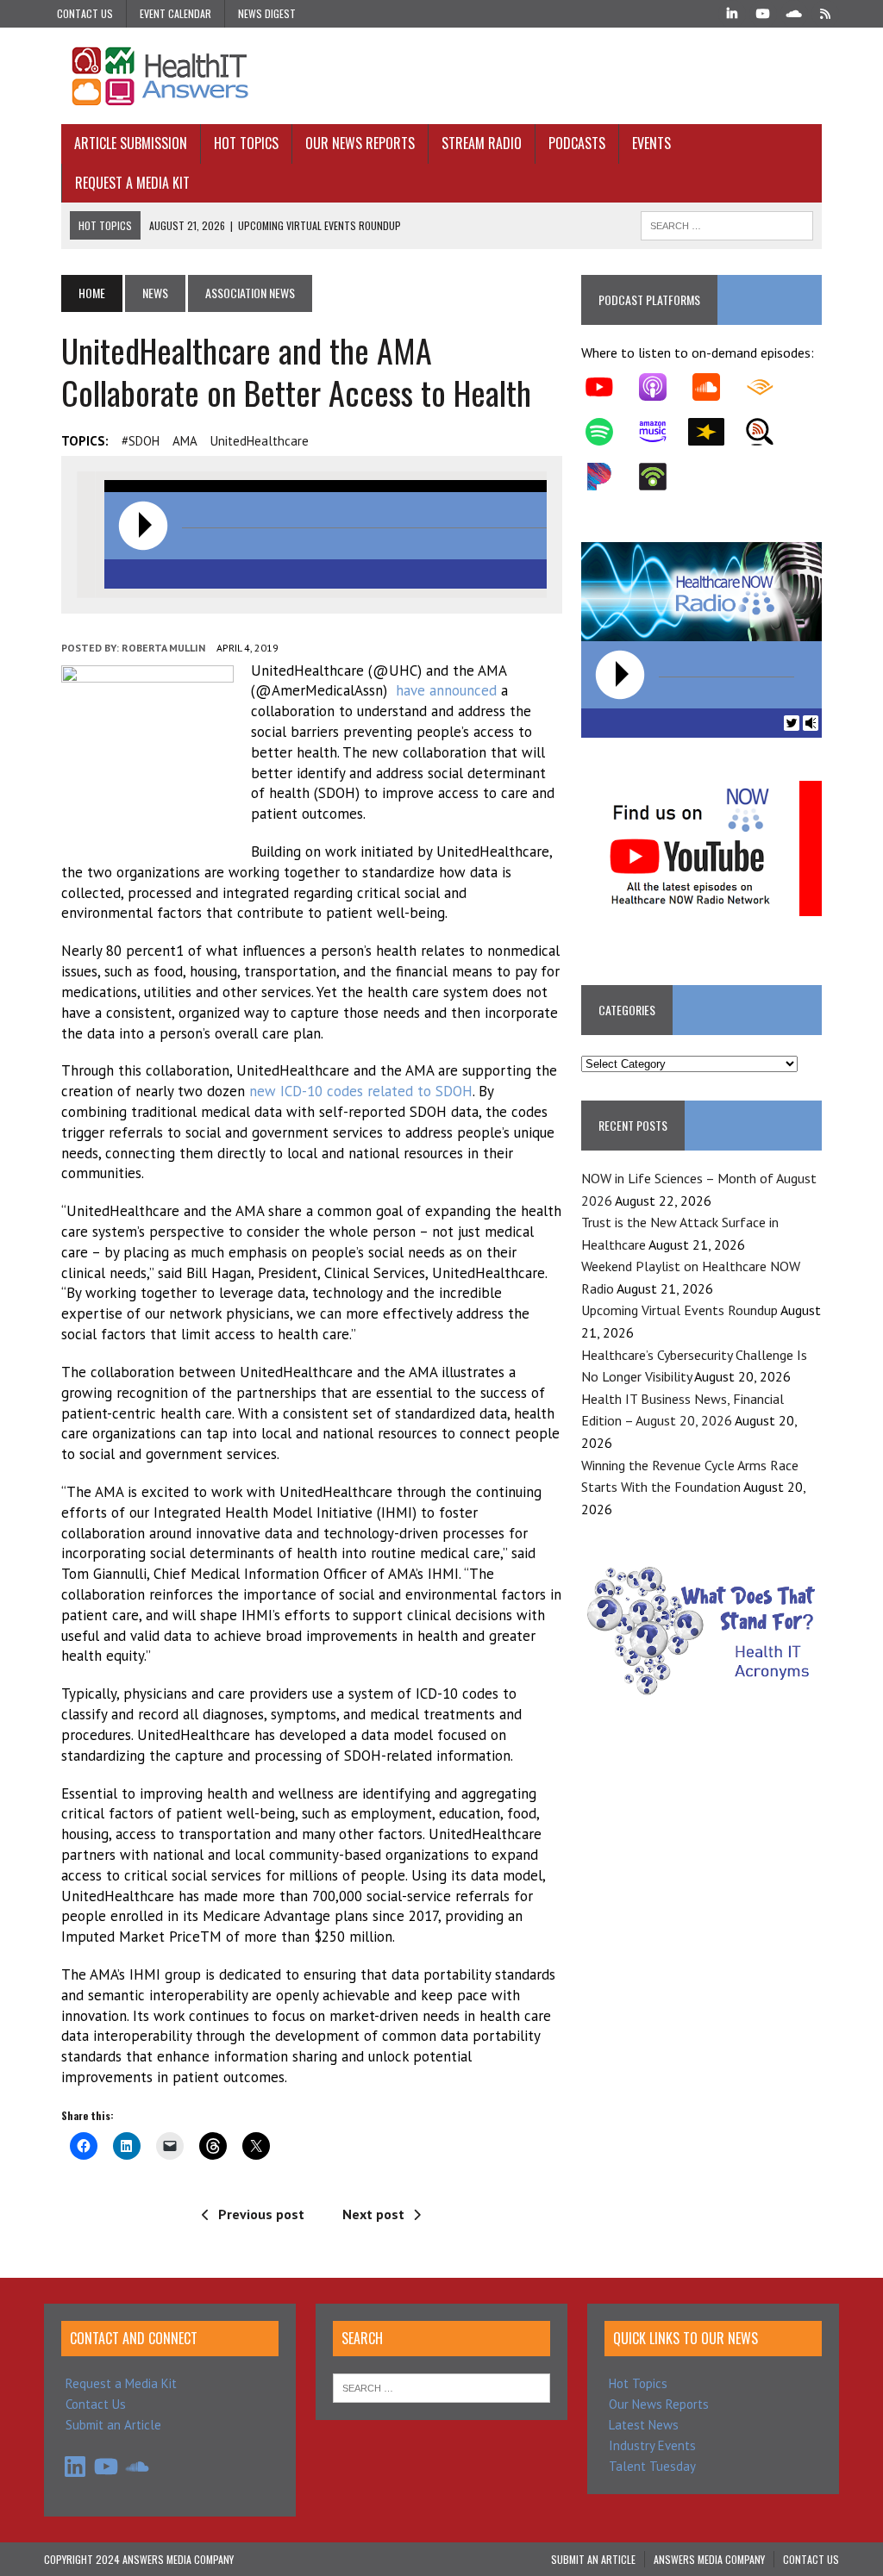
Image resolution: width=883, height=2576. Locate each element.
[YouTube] (763, 12)
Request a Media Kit (132, 183)
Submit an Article (113, 2425)
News (155, 293)
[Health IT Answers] (441, 76)
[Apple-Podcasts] (661, 387)
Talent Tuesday (652, 2466)
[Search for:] (441, 2387)
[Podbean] (661, 477)
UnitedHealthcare (260, 441)
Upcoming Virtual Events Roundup (679, 1310)
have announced (446, 690)
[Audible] (768, 387)
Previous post (261, 2214)
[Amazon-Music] (661, 432)
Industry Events (652, 2445)
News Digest (267, 13)
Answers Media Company (709, 2559)
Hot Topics (246, 143)
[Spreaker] (715, 432)
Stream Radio (482, 143)
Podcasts (577, 143)
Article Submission (131, 143)
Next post (373, 2214)
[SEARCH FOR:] (727, 223)
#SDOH (141, 441)
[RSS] (825, 12)
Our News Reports (360, 143)
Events (651, 143)
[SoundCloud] (794, 12)
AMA (185, 441)
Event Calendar (175, 13)
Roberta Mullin (163, 648)
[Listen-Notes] (768, 432)
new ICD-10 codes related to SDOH (361, 1091)
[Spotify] (608, 432)
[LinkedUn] (732, 12)
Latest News (644, 2425)
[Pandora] (608, 477)
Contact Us (85, 13)
